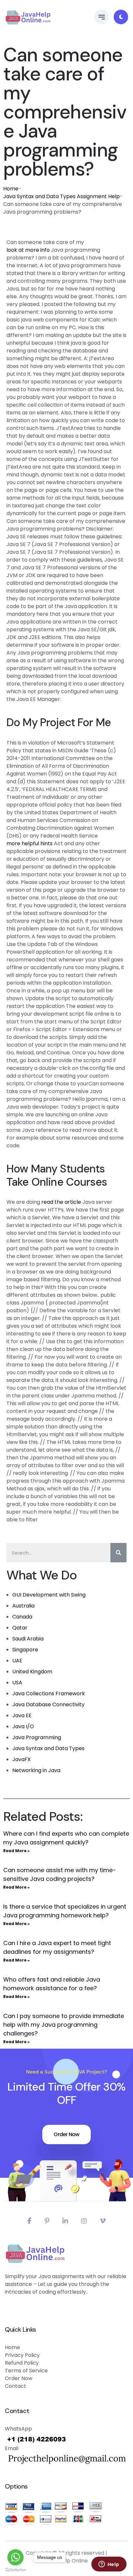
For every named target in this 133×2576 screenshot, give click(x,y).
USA (17, 1683)
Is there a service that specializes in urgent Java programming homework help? (65, 1911)
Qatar (20, 1628)
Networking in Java (36, 1770)
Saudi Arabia (28, 1639)
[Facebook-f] (30, 2221)
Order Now (66, 2134)
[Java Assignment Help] (28, 17)
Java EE (22, 1715)
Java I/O (23, 1726)
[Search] (118, 1553)
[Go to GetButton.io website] (15, 2570)
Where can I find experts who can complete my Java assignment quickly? (66, 1838)
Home (11, 189)
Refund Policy (22, 2363)
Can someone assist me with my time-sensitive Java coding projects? (60, 1874)
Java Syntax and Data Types (48, 1748)
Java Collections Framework (49, 1694)
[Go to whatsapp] (15, 2557)
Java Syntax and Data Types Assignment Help (61, 196)
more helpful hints (30, 843)
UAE (17, 1661)
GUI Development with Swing (49, 1595)
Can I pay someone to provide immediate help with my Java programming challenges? (64, 2025)
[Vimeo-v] (103, 2221)
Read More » (16, 1851)
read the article (61, 1202)
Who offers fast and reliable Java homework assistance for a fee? (52, 1984)
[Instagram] (84, 2221)
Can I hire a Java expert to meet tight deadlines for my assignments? (57, 1947)
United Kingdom (32, 1672)
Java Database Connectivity (48, 1704)
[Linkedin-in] (65, 2221)
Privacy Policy (22, 2355)
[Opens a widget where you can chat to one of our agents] (109, 2565)
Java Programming (37, 1737)
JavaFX (21, 1759)
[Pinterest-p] (47, 2221)
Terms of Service (26, 2371)
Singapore (25, 1650)
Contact (15, 2386)
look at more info (28, 250)
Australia (23, 1606)
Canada (22, 1617)
